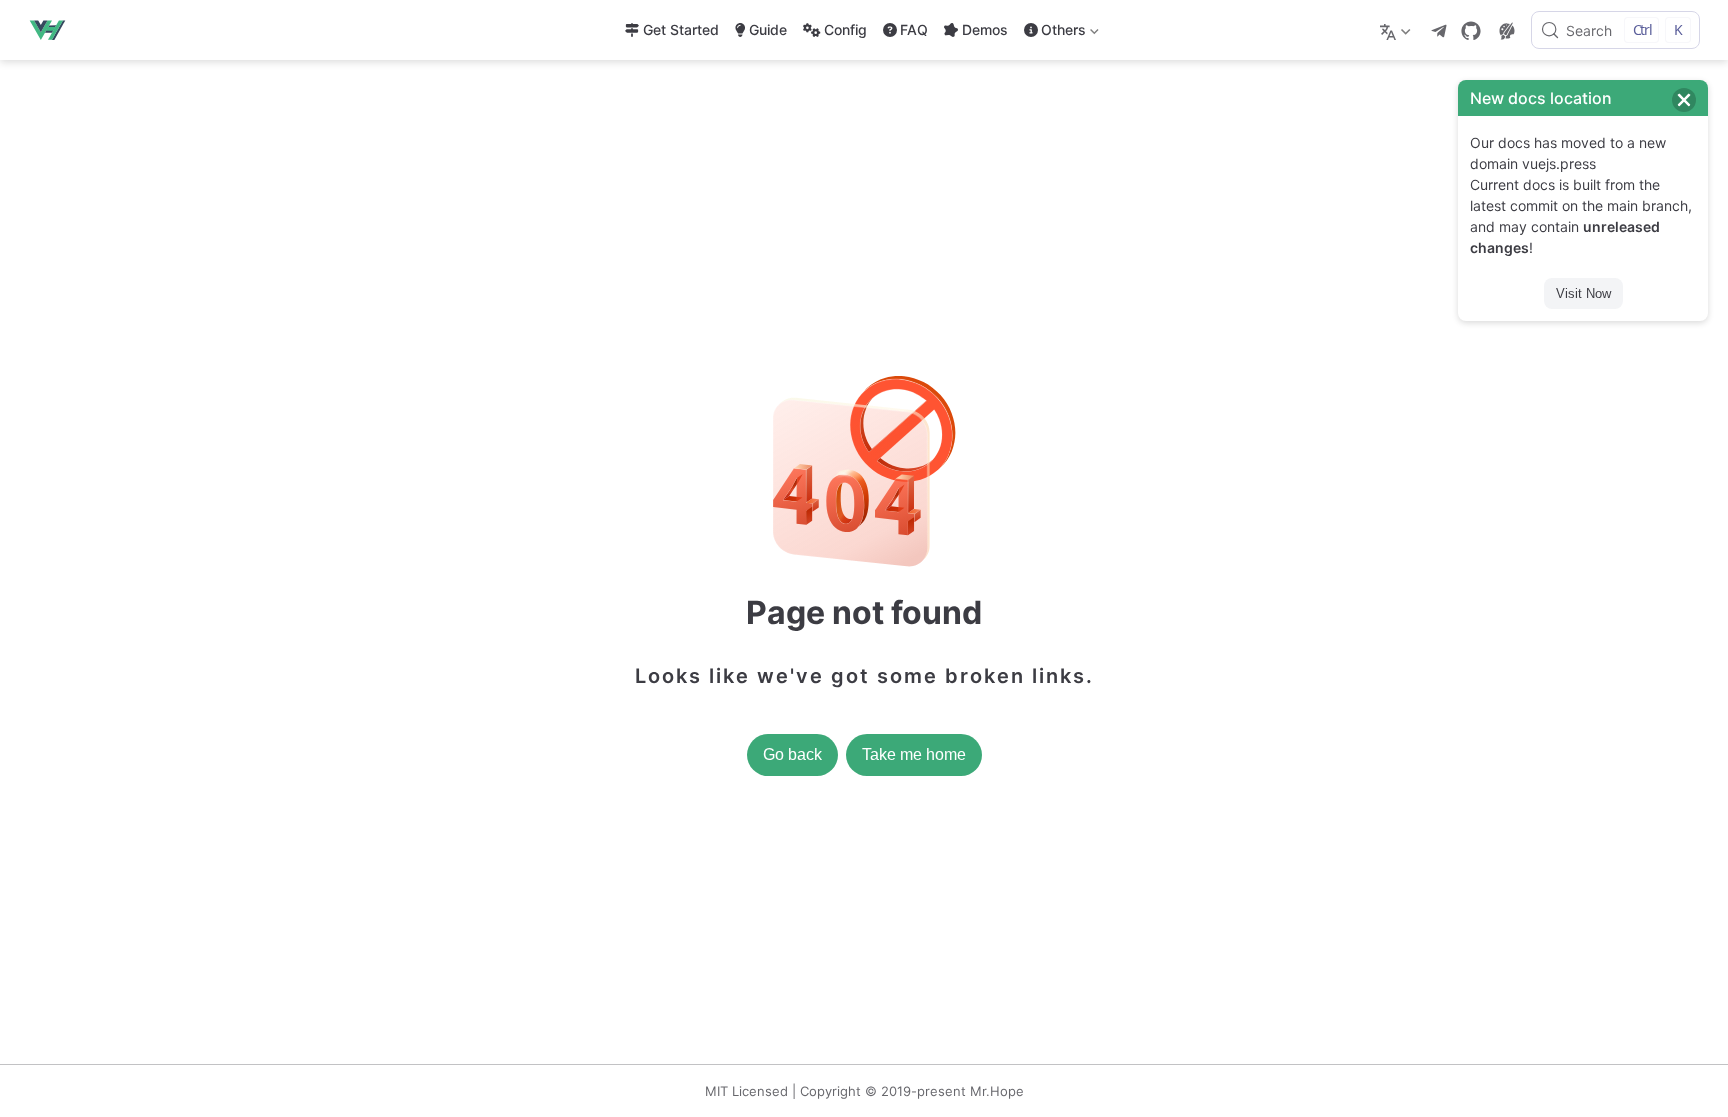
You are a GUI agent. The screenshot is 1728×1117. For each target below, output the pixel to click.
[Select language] (1397, 30)
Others (1053, 33)
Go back (792, 754)
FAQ (914, 29)
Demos (985, 29)
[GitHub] (1471, 31)
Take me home (914, 754)
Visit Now (1583, 293)
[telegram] (1439, 31)
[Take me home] (53, 30)
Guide (768, 29)
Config (845, 29)
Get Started (681, 29)
